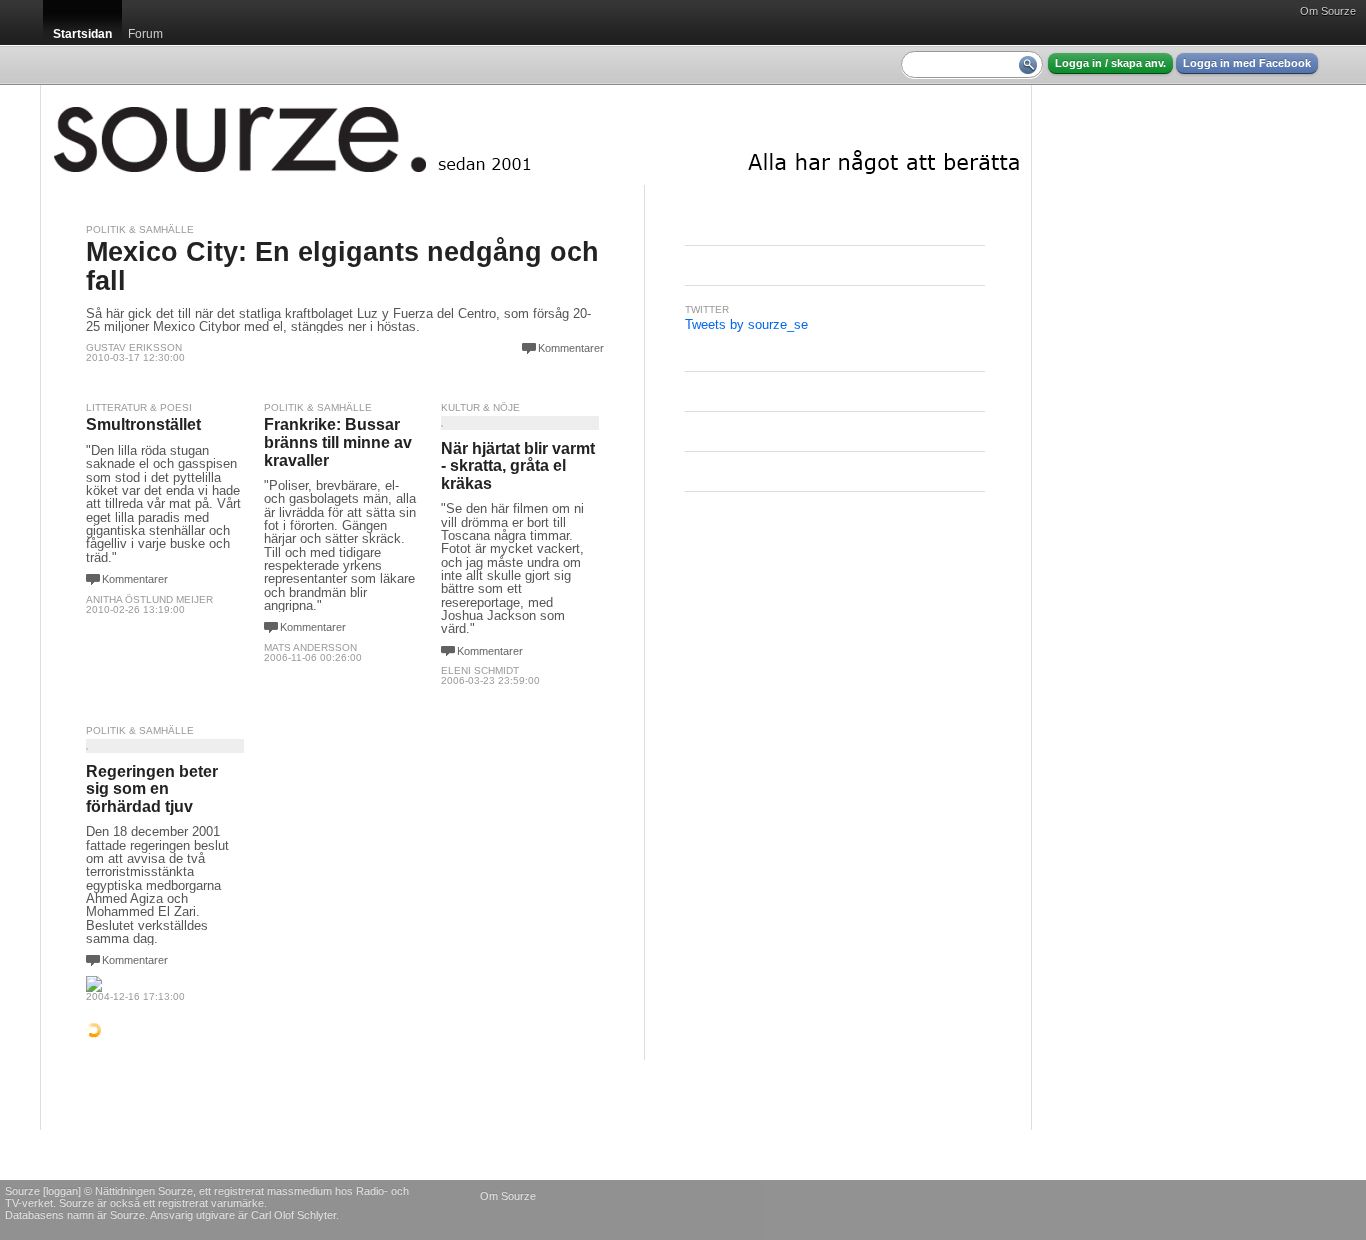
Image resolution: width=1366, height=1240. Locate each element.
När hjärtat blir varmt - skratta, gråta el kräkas (518, 466)
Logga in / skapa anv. (1110, 63)
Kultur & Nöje (480, 407)
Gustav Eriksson (134, 347)
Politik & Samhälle (140, 229)
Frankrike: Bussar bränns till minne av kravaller (338, 442)
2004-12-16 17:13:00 (135, 996)
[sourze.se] (536, 135)
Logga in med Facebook (1247, 63)
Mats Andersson (310, 647)
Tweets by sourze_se (746, 324)
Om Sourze (1328, 11)
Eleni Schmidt (480, 670)
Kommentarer (571, 348)
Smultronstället (143, 424)
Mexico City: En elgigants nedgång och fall (342, 266)
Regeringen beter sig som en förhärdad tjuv (152, 789)
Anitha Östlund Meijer (149, 599)
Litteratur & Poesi (139, 407)
